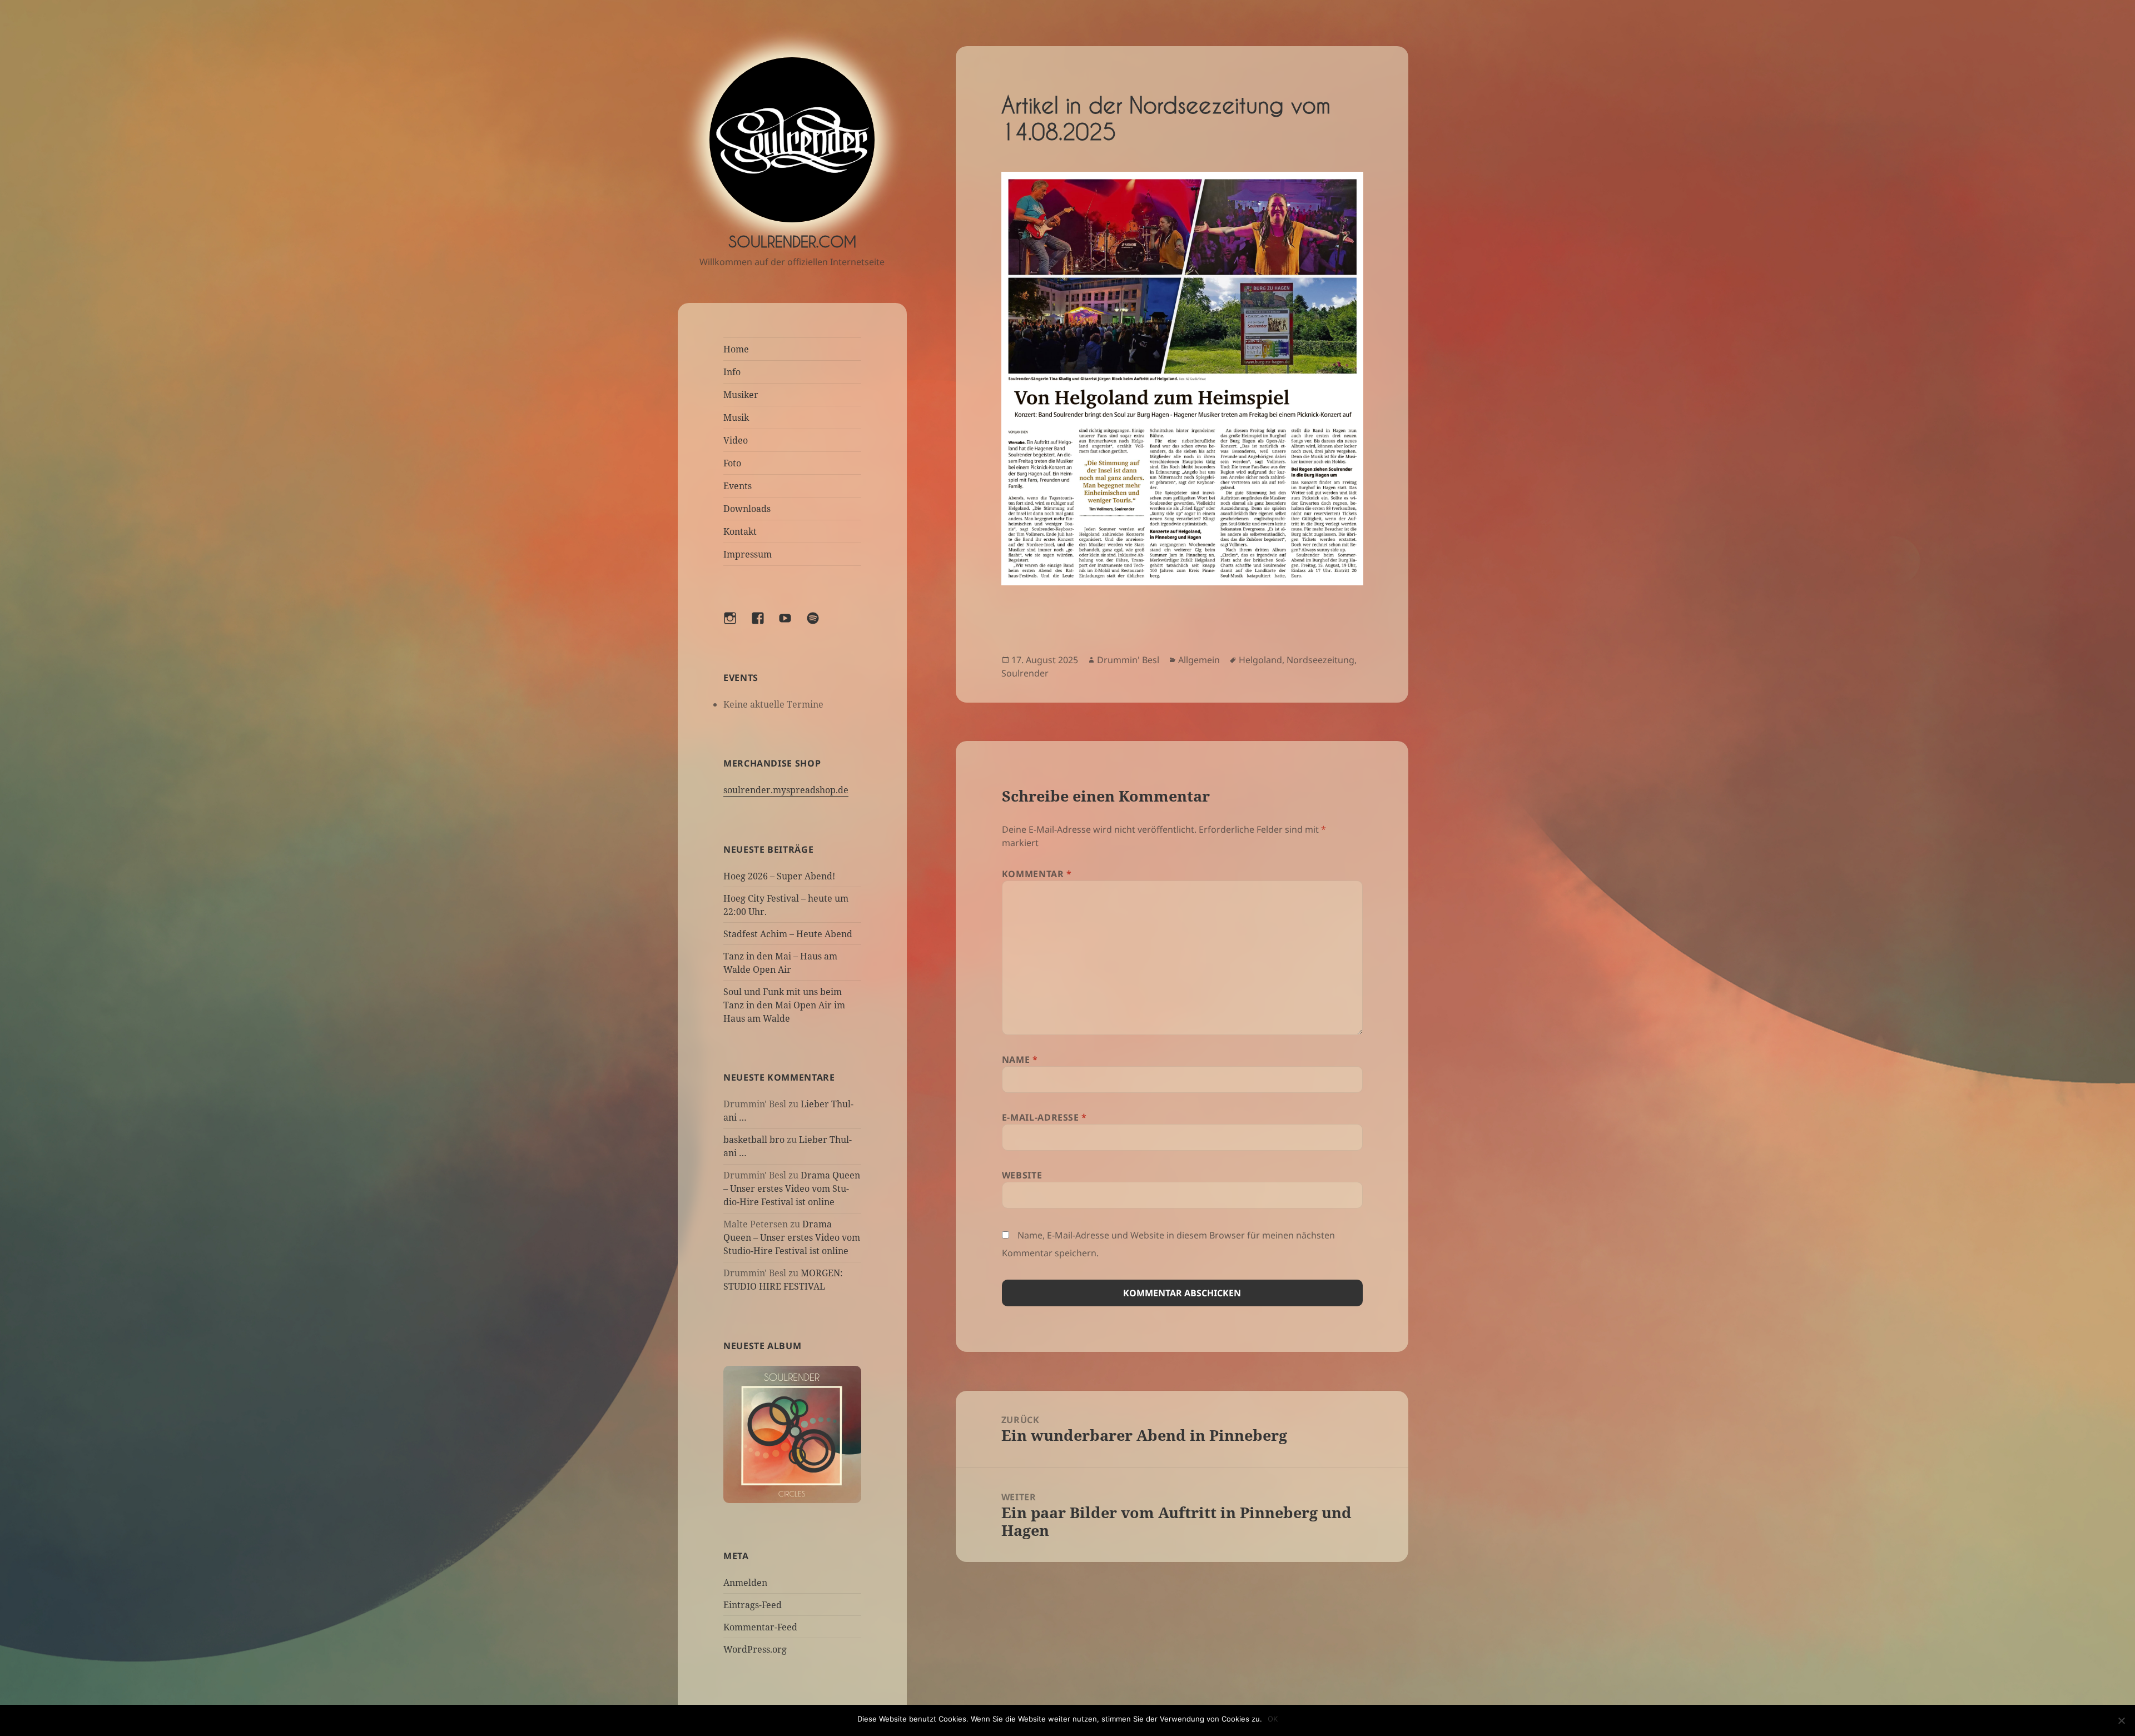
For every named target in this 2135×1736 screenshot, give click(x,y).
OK (1273, 1719)
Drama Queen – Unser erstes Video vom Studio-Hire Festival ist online (792, 1188)
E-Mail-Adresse (1044, 1117)
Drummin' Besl (1128, 660)
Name (1020, 1059)
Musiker (741, 395)
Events (738, 486)
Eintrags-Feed (753, 1605)
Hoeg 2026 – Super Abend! (779, 876)
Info (732, 372)
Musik (736, 417)
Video (736, 440)
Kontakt (740, 531)
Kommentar (1037, 874)
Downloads (747, 509)
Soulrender (1025, 673)
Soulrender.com (792, 242)
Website (1022, 1175)
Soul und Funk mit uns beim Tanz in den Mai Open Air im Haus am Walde (784, 1005)
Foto (732, 463)
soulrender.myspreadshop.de (786, 790)
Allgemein (1199, 660)
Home (736, 349)
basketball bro (754, 1140)
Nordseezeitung (1320, 660)
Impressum (748, 554)
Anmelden (745, 1583)
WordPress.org (755, 1649)
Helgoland (1260, 660)
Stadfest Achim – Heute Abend (788, 934)
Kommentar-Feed (760, 1627)
